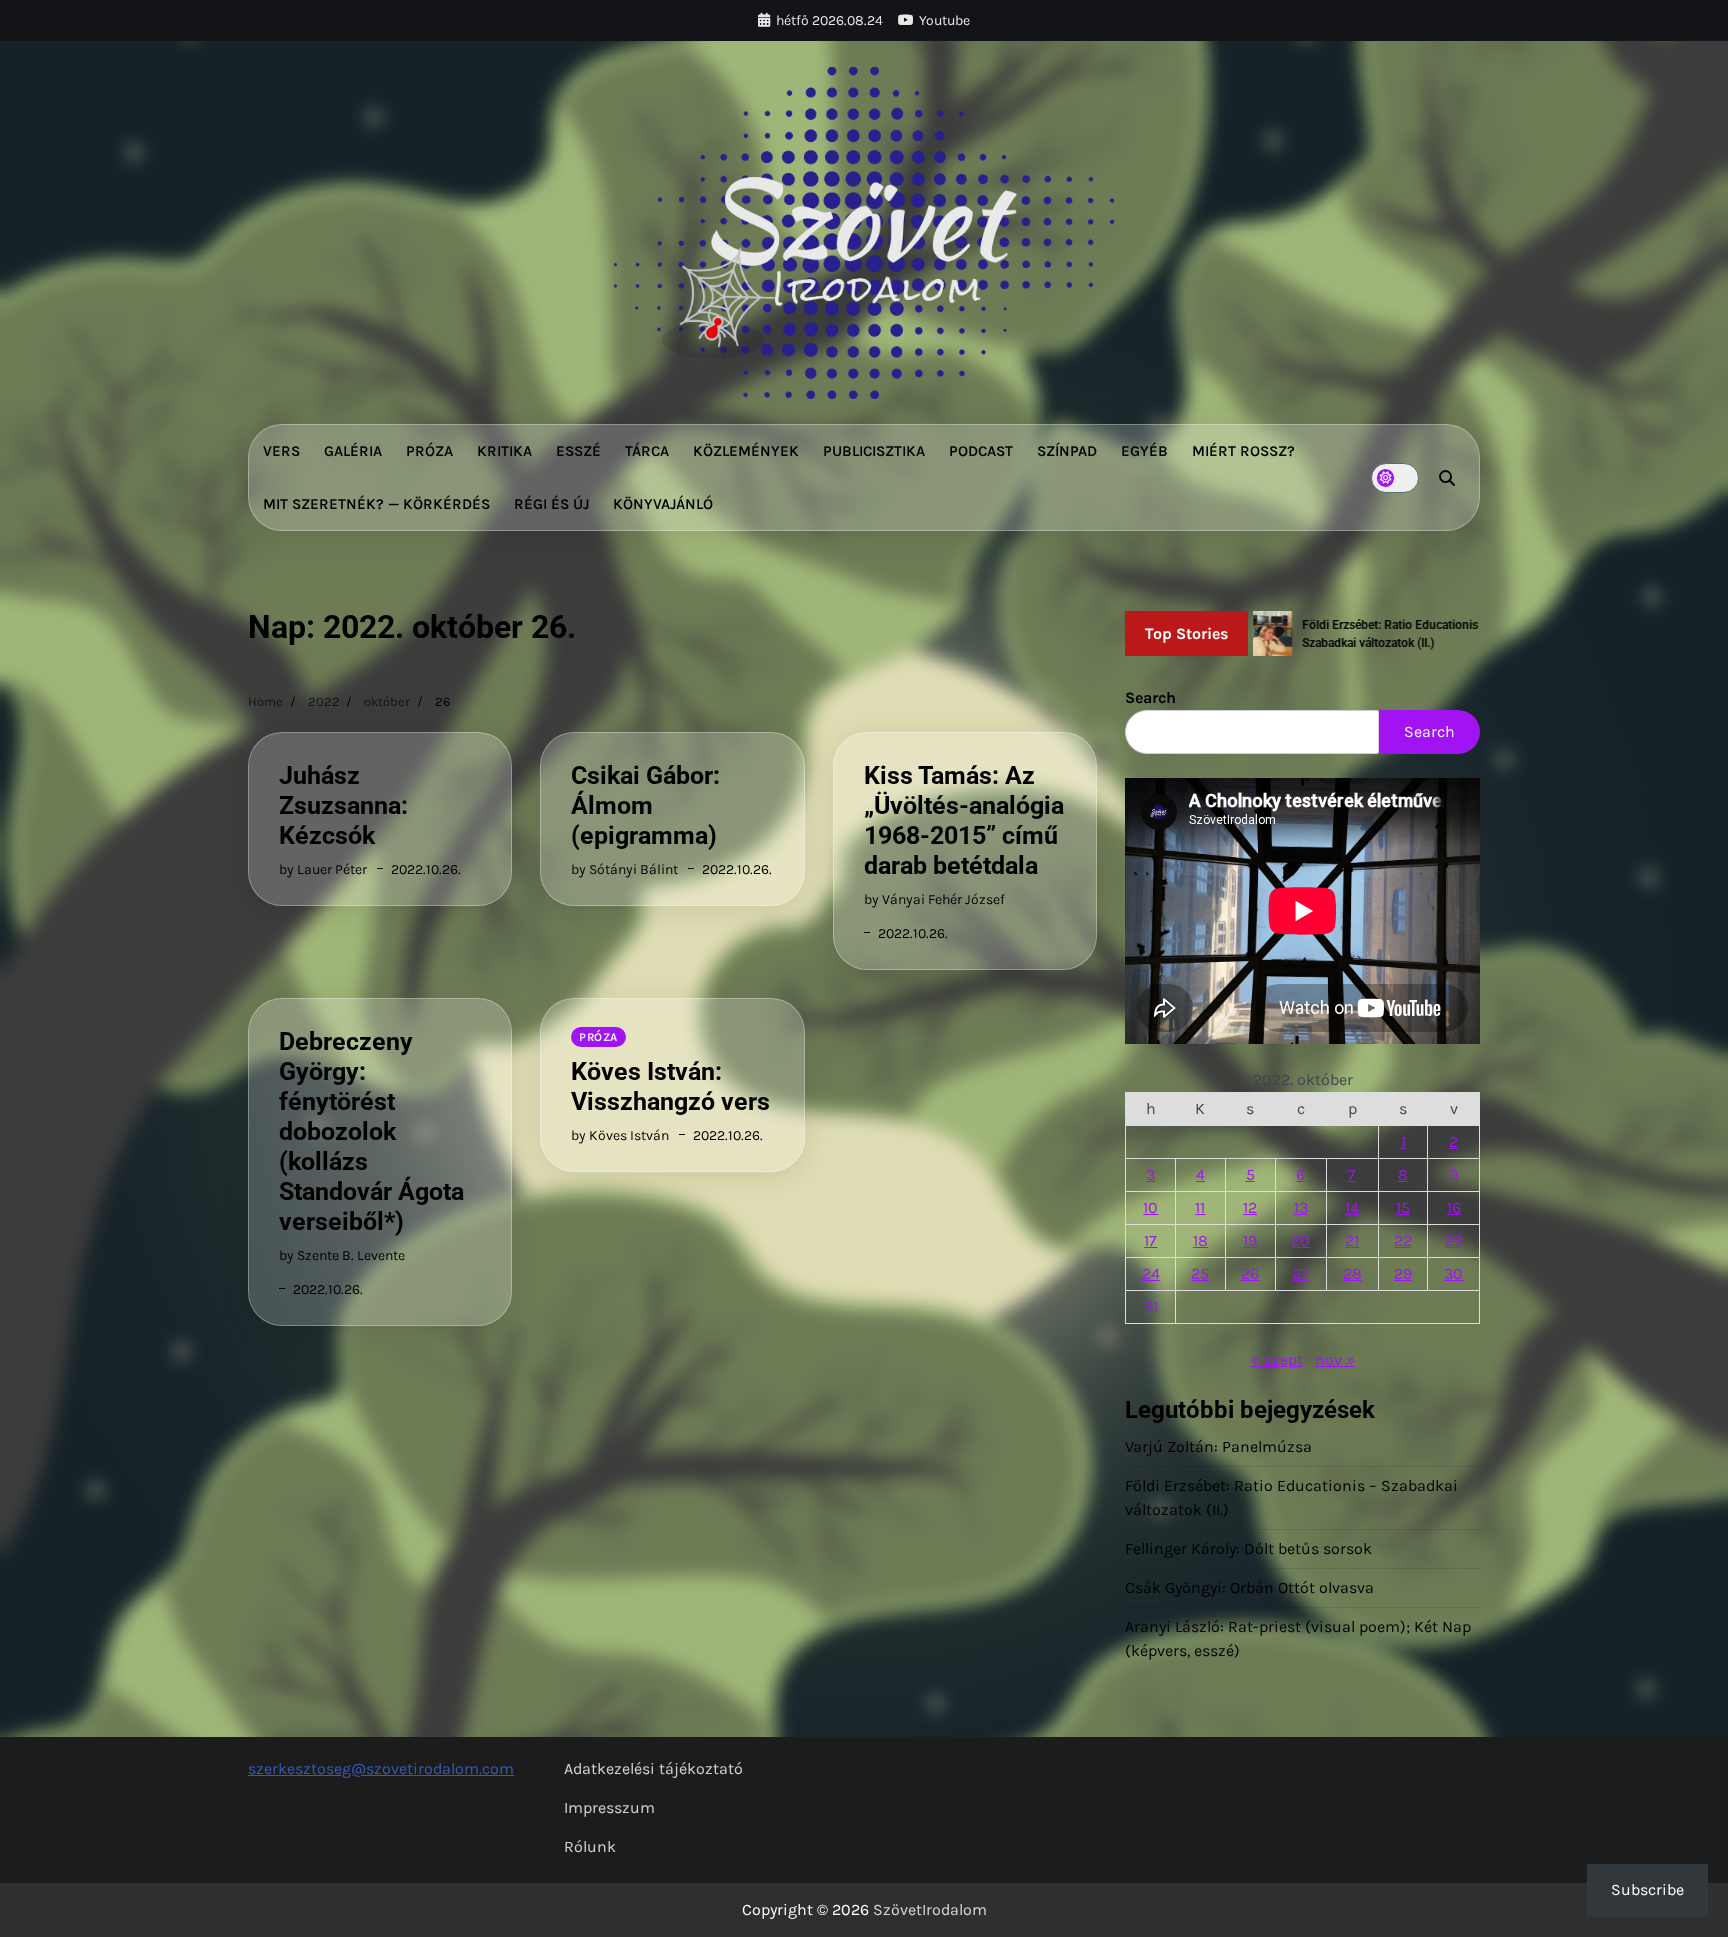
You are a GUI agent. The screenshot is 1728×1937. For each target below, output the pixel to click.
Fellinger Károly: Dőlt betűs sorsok (1248, 1548)
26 (1250, 1273)
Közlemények (746, 451)
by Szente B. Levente (342, 1255)
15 (1403, 1207)
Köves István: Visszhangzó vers (670, 1086)
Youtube (944, 20)
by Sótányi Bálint (624, 869)
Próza (429, 451)
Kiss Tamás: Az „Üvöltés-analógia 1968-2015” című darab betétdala (964, 820)
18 (1200, 1240)
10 (1150, 1207)
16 (1454, 1207)
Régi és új (551, 504)
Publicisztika (874, 451)
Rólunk (590, 1846)
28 (1352, 1273)
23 (1454, 1240)
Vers (281, 451)
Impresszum (609, 1807)
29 (1403, 1273)
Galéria (353, 451)
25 (1200, 1273)
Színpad (1067, 451)
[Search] (1447, 478)
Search (1150, 697)
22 (1403, 1240)
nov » (1335, 1359)
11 (1200, 1207)
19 (1250, 1240)
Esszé (578, 451)
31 (1151, 1306)
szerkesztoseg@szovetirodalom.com (381, 1768)
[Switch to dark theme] (1395, 478)
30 (1453, 1273)
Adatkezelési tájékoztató (653, 1768)
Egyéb (1144, 451)
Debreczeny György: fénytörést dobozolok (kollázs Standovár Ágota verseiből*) (371, 1131)
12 (1250, 1207)
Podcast (981, 451)
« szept (1277, 1359)
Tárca (647, 451)
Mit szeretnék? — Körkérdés (376, 504)
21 (1352, 1240)
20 (1300, 1240)
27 (1300, 1273)
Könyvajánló (663, 504)
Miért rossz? (1243, 451)
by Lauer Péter (323, 869)
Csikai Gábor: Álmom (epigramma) (645, 805)
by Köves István (620, 1135)
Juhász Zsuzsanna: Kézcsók (343, 805)
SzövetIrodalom (930, 1909)
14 (1352, 1207)
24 (1151, 1273)
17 (1150, 1240)
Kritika (504, 451)
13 (1301, 1207)
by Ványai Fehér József (934, 899)
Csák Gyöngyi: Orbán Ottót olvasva (1249, 1587)
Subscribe (1647, 1889)
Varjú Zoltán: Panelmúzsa (1218, 1446)
